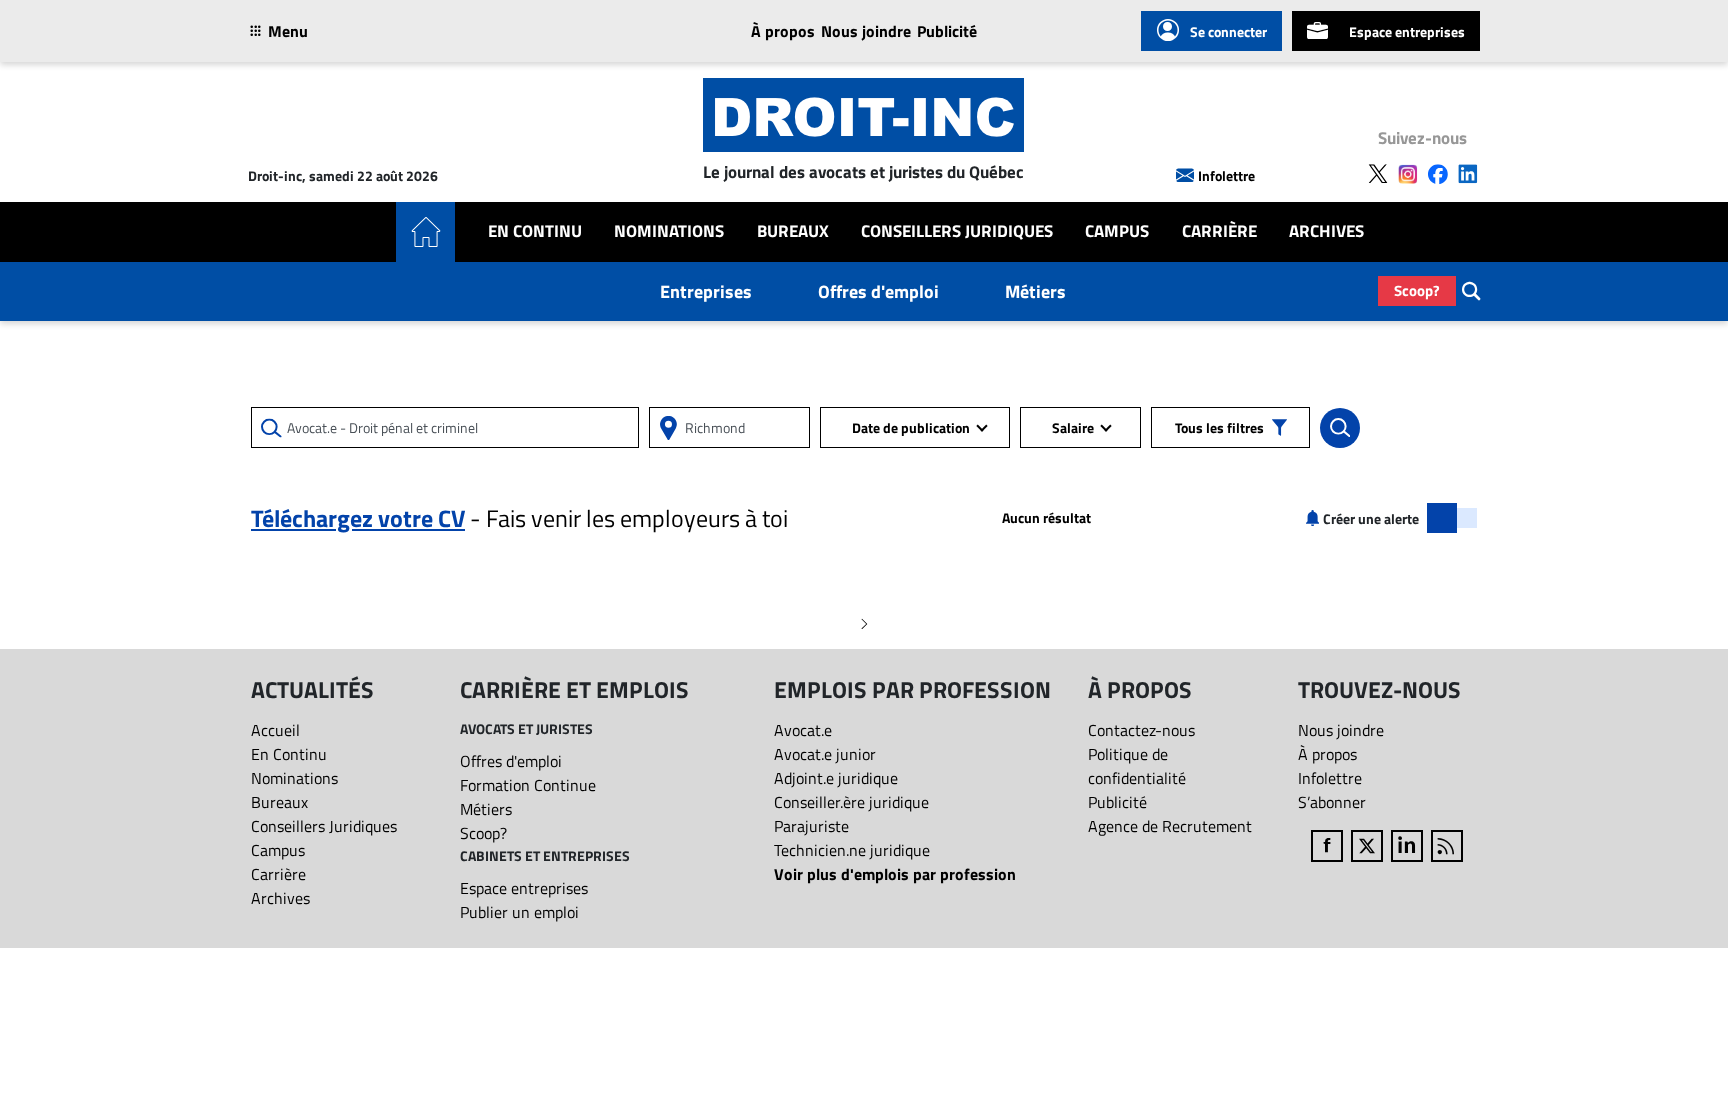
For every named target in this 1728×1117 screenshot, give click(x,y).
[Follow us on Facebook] (1438, 174)
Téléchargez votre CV (358, 518)
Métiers (1035, 291)
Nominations (669, 231)
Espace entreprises (1407, 31)
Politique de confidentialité (1137, 766)
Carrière (1219, 231)
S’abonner (1332, 802)
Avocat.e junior (825, 754)
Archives (1326, 231)
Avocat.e (803, 730)
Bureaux (793, 231)
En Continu (535, 231)
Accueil (275, 730)
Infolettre (1226, 175)
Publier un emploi (519, 912)
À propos (783, 31)
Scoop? (1417, 290)
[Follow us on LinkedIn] (1468, 174)
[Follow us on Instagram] (1408, 174)
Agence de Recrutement (1170, 826)
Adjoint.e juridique (836, 778)
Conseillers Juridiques (957, 231)
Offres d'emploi (878, 291)
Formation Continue (528, 785)
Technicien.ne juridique (852, 850)
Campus (1117, 231)
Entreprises (706, 291)
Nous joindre (866, 31)
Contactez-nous (1141, 730)
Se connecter (1228, 31)
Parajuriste (811, 826)
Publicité (947, 31)
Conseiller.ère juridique (851, 802)
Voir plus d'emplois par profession (895, 874)
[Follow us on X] (1378, 174)
